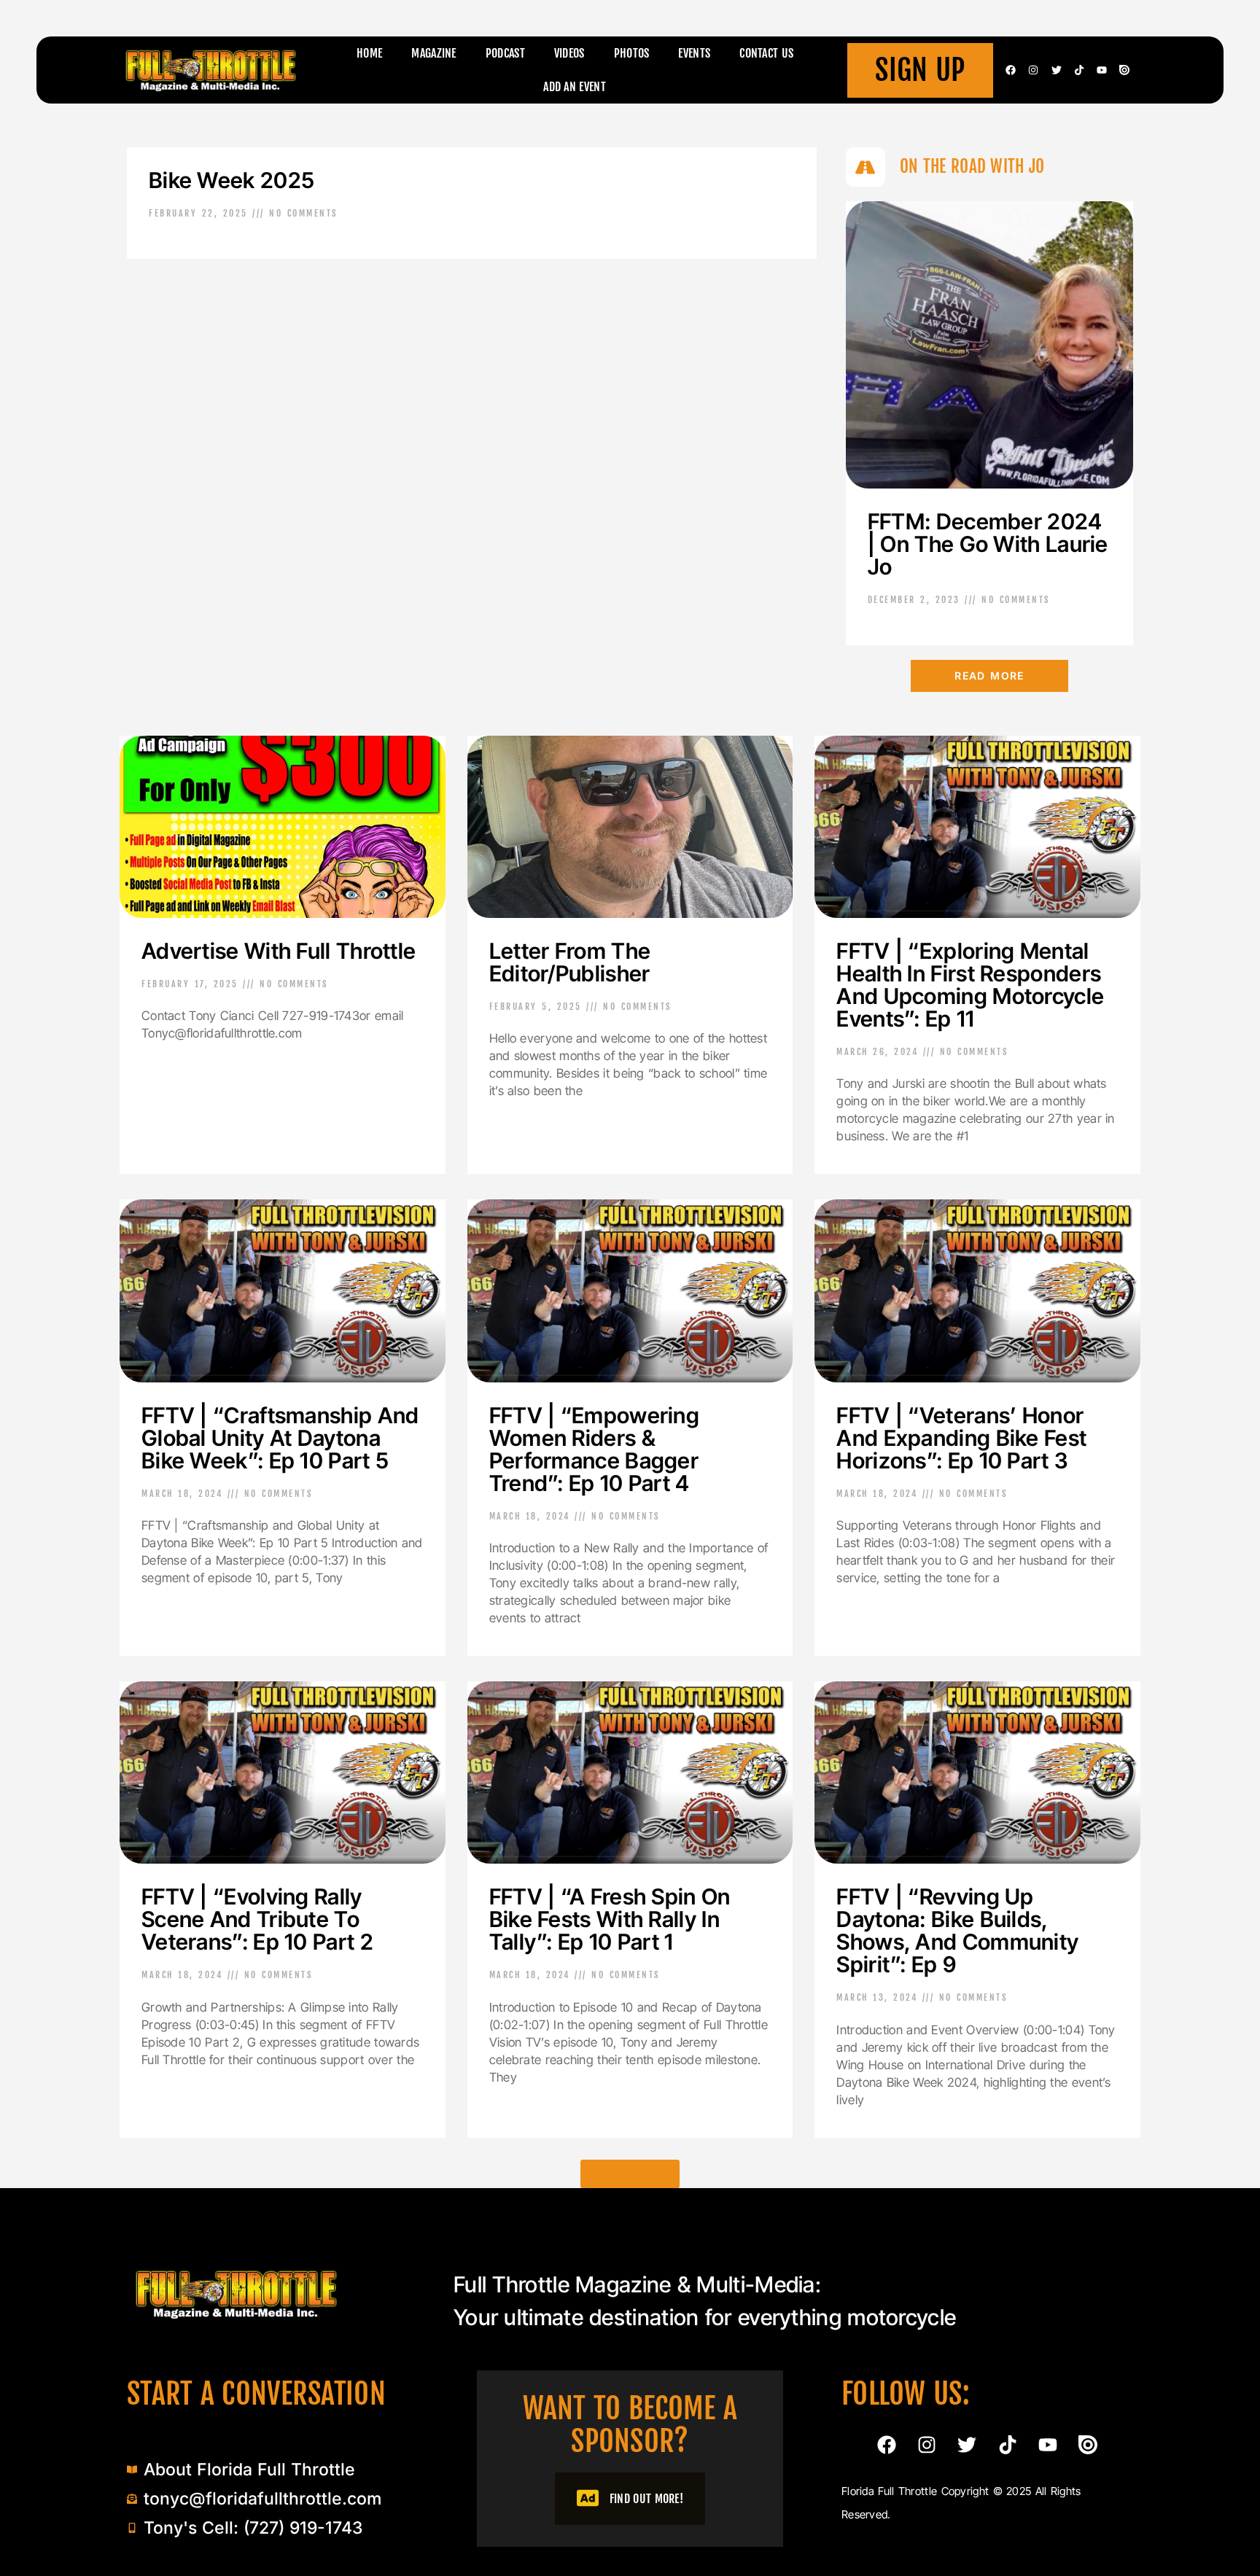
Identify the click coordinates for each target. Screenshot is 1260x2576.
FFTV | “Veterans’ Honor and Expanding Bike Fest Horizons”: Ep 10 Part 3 (961, 1438)
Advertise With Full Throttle (279, 951)
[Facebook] (1011, 70)
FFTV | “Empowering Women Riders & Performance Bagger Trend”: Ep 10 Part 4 (594, 1449)
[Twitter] (1057, 70)
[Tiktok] (1079, 70)
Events (694, 53)
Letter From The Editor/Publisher (570, 962)
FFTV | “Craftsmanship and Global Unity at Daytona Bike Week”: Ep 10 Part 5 (280, 1438)
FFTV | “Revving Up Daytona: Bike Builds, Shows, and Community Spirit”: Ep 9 (957, 1930)
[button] (630, 2174)
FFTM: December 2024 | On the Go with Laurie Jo (988, 544)
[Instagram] (1033, 70)
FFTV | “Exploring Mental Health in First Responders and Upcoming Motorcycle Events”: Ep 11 (970, 985)
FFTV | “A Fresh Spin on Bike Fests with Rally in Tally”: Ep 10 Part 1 (610, 1919)
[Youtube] (1102, 70)
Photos (632, 53)
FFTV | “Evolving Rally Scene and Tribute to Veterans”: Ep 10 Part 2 (257, 1919)
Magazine (433, 53)
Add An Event (575, 87)
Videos (569, 53)
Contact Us (766, 53)
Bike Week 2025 (232, 180)
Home (369, 53)
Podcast (505, 53)
